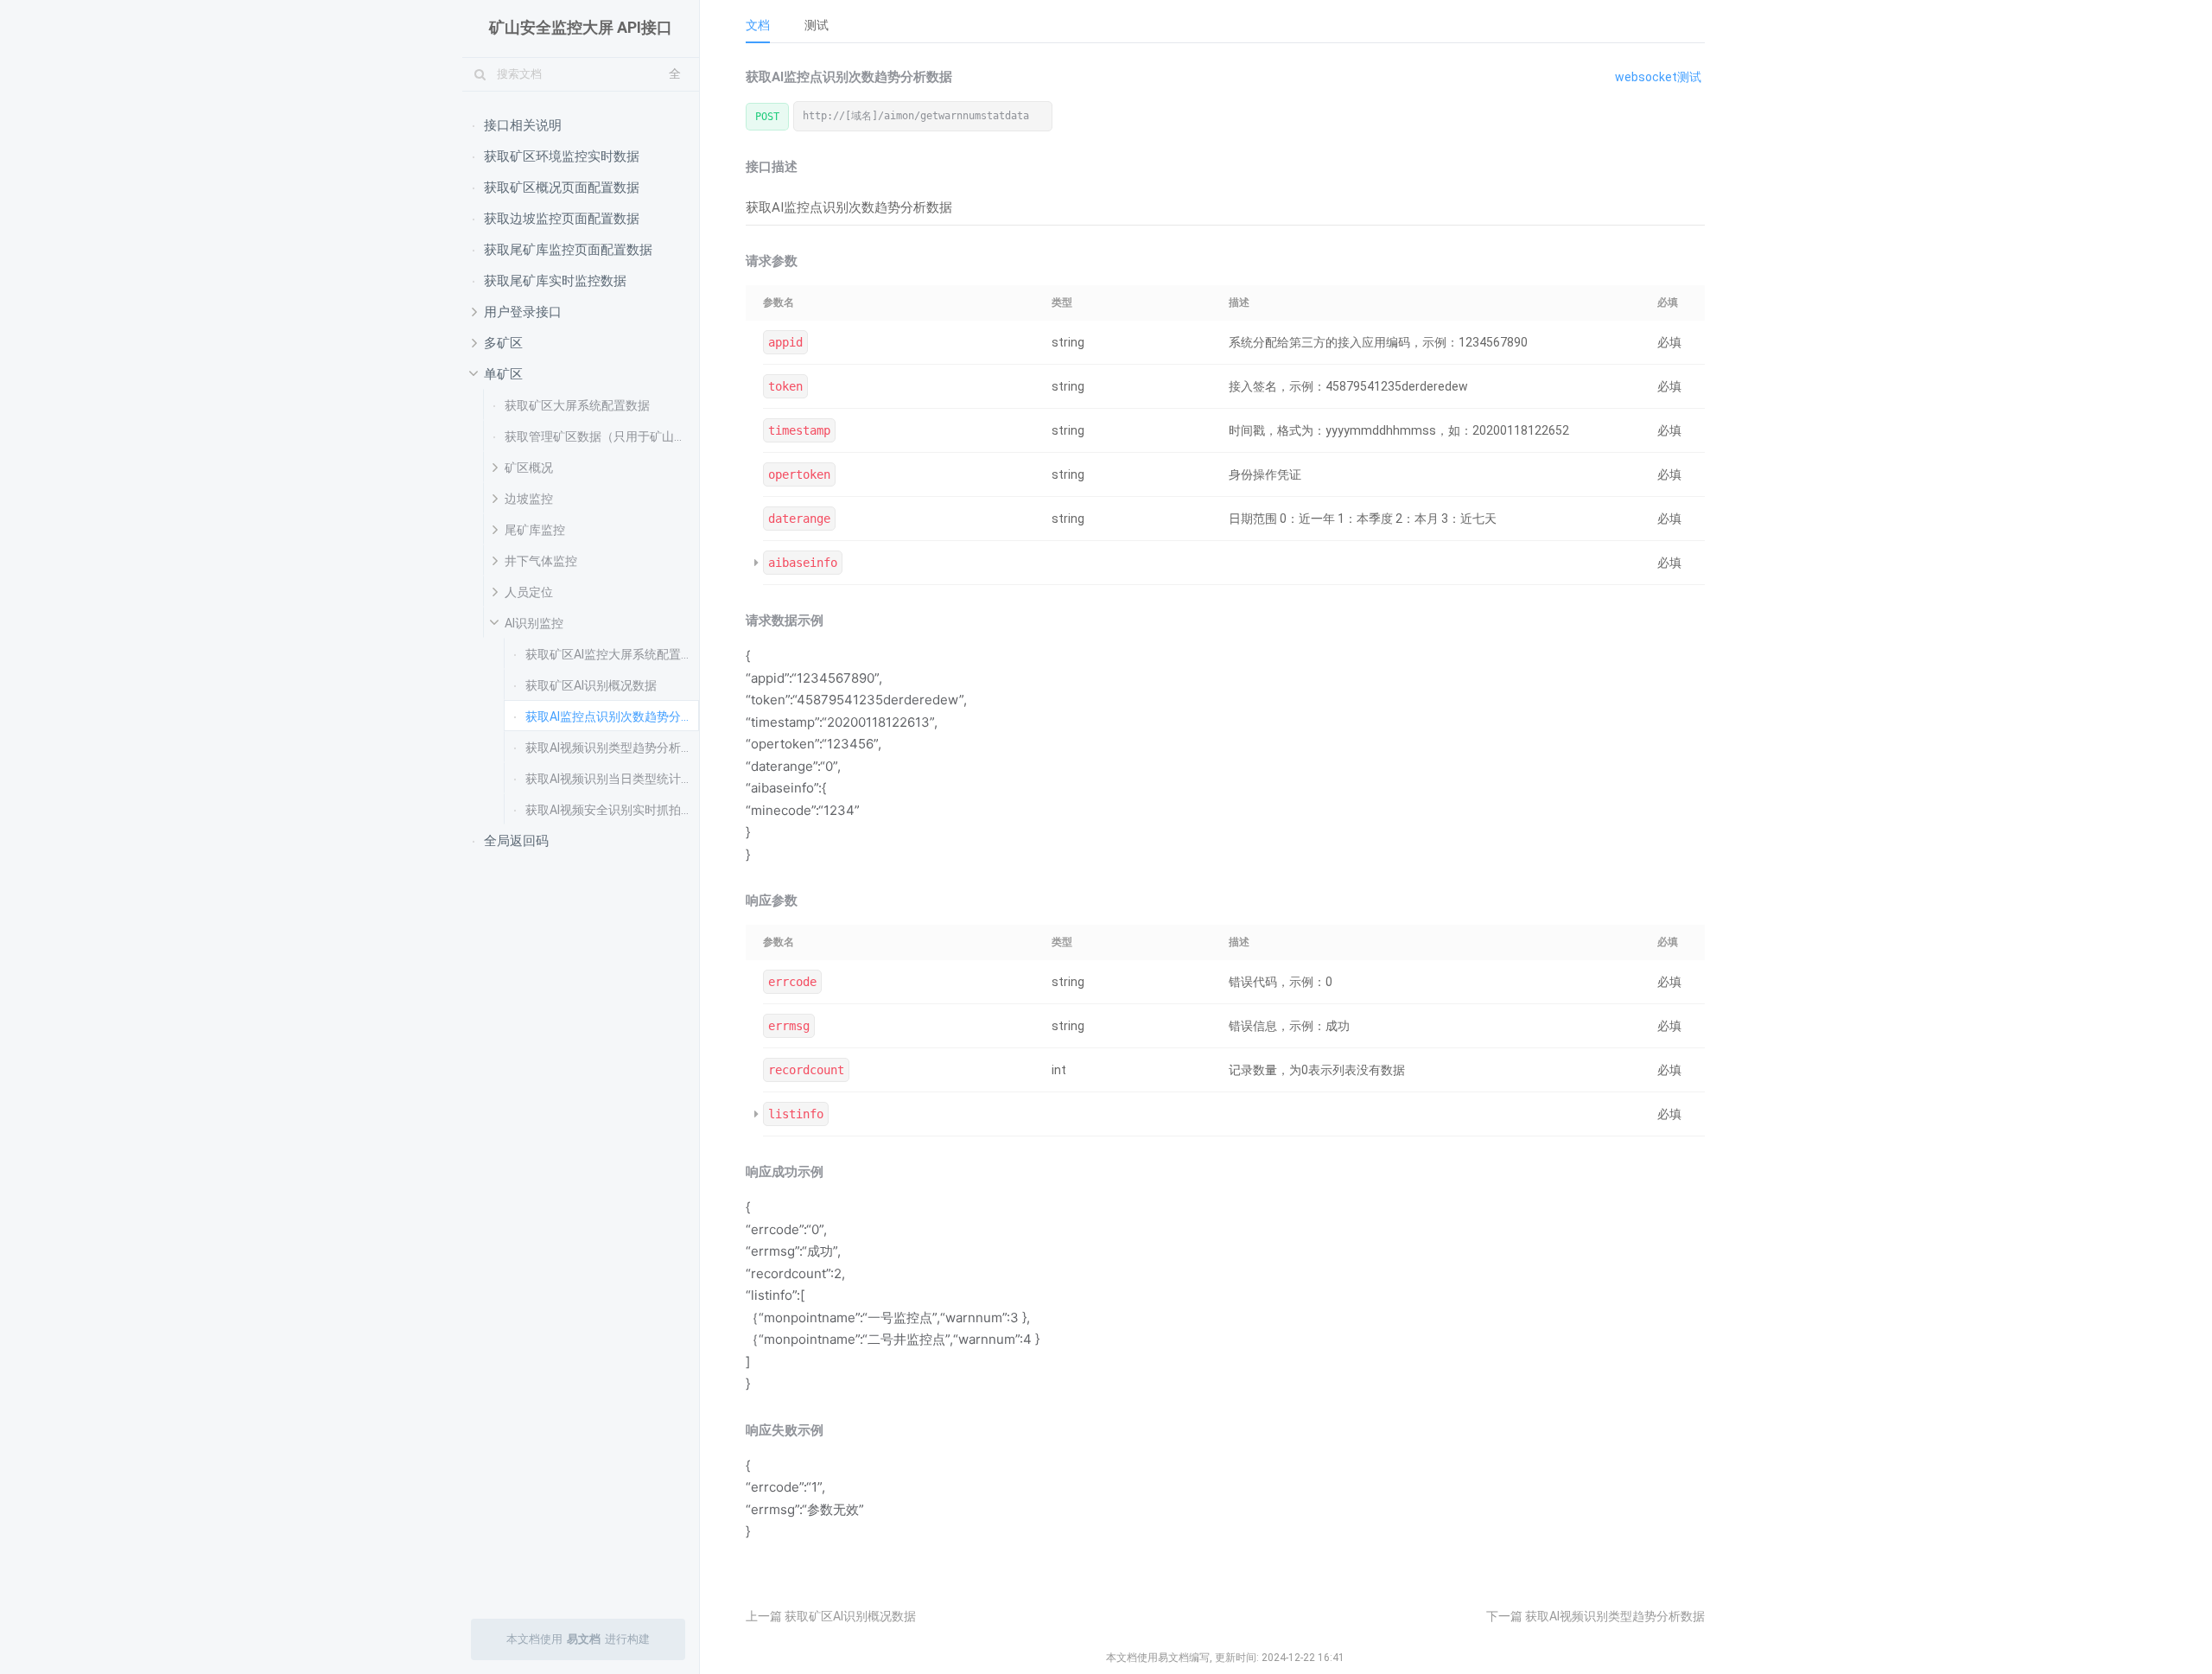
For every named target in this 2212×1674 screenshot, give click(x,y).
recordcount (806, 1070)
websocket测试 (1658, 77)
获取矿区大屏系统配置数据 (577, 405)
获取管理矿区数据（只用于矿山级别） (602, 436)
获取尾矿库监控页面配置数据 (568, 250)
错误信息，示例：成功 (1289, 1026)
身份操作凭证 (1265, 474)
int (1059, 1070)
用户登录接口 (523, 312)
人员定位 (529, 592)
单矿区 (503, 374)
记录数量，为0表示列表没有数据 (1317, 1070)
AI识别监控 (534, 623)
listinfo (796, 1114)
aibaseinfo (803, 563)
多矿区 (503, 343)
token (785, 386)
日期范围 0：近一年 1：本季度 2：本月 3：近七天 (1363, 519)
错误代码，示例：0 (1281, 982)
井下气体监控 (541, 561)
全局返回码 (516, 841)
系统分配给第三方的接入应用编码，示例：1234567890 (1378, 342)
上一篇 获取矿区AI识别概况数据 (831, 1616)
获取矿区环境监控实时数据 (562, 156)
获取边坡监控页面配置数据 (562, 219)
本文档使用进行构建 (578, 1639)
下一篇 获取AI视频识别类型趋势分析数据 (1595, 1616)
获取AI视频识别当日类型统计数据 (612, 779)
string (1068, 342)
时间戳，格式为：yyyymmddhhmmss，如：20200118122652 (1399, 430)
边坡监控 (529, 499)
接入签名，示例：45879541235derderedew (1348, 386)
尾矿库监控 (535, 530)
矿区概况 (529, 468)
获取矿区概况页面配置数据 (562, 188)
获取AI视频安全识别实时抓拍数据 (612, 810)
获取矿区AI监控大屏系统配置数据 (612, 654)
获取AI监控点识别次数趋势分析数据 (612, 716)
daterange (799, 519)
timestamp (799, 430)
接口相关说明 (523, 125)
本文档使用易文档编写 (1158, 1658)
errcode (792, 982)
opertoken (799, 474)
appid (785, 342)
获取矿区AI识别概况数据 (591, 685)
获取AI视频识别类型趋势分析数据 (612, 748)
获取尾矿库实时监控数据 (555, 281)
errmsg (789, 1026)
